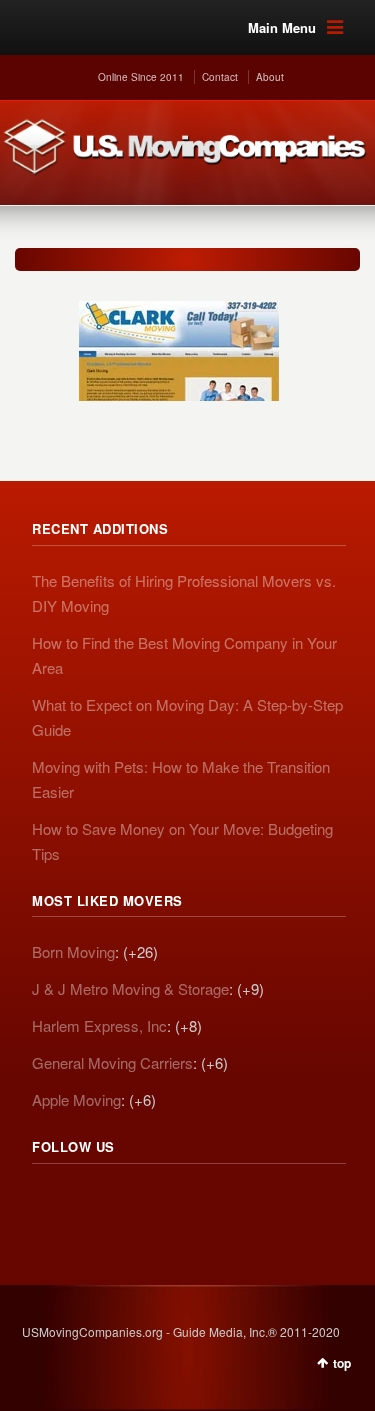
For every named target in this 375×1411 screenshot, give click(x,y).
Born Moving (73, 951)
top (342, 1363)
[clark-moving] (179, 341)
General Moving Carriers (112, 1062)
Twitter (92, 1202)
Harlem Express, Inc (99, 1025)
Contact (220, 77)
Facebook (136, 1202)
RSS (48, 1202)
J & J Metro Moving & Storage (130, 988)
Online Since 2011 (141, 77)
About (270, 77)
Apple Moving (76, 1099)
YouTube (180, 1202)
